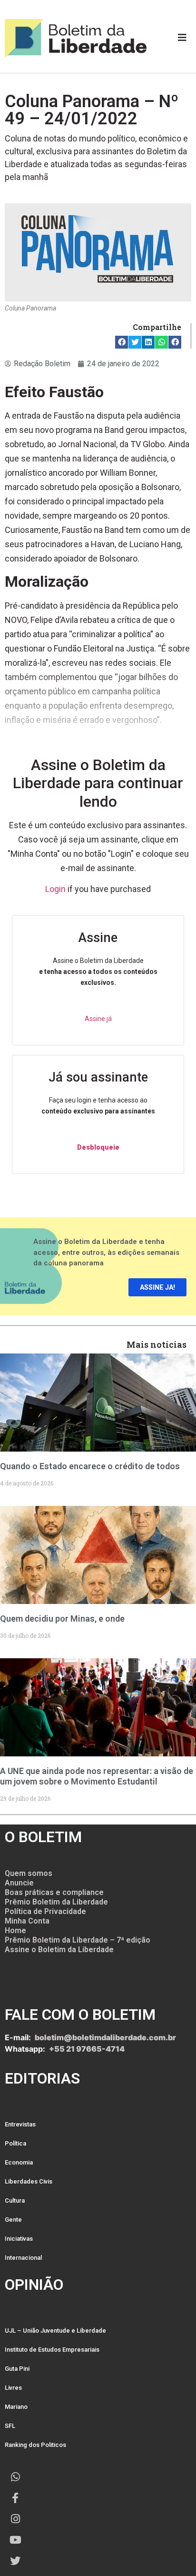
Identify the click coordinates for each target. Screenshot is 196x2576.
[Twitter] (15, 2561)
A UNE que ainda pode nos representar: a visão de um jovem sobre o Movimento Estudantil (97, 1776)
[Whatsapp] (15, 2477)
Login (55, 889)
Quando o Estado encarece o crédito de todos (90, 1466)
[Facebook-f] (15, 2498)
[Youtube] (15, 2540)
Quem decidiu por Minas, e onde (62, 1619)
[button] (122, 342)
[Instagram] (15, 2519)
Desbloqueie (98, 1147)
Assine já (98, 1019)
